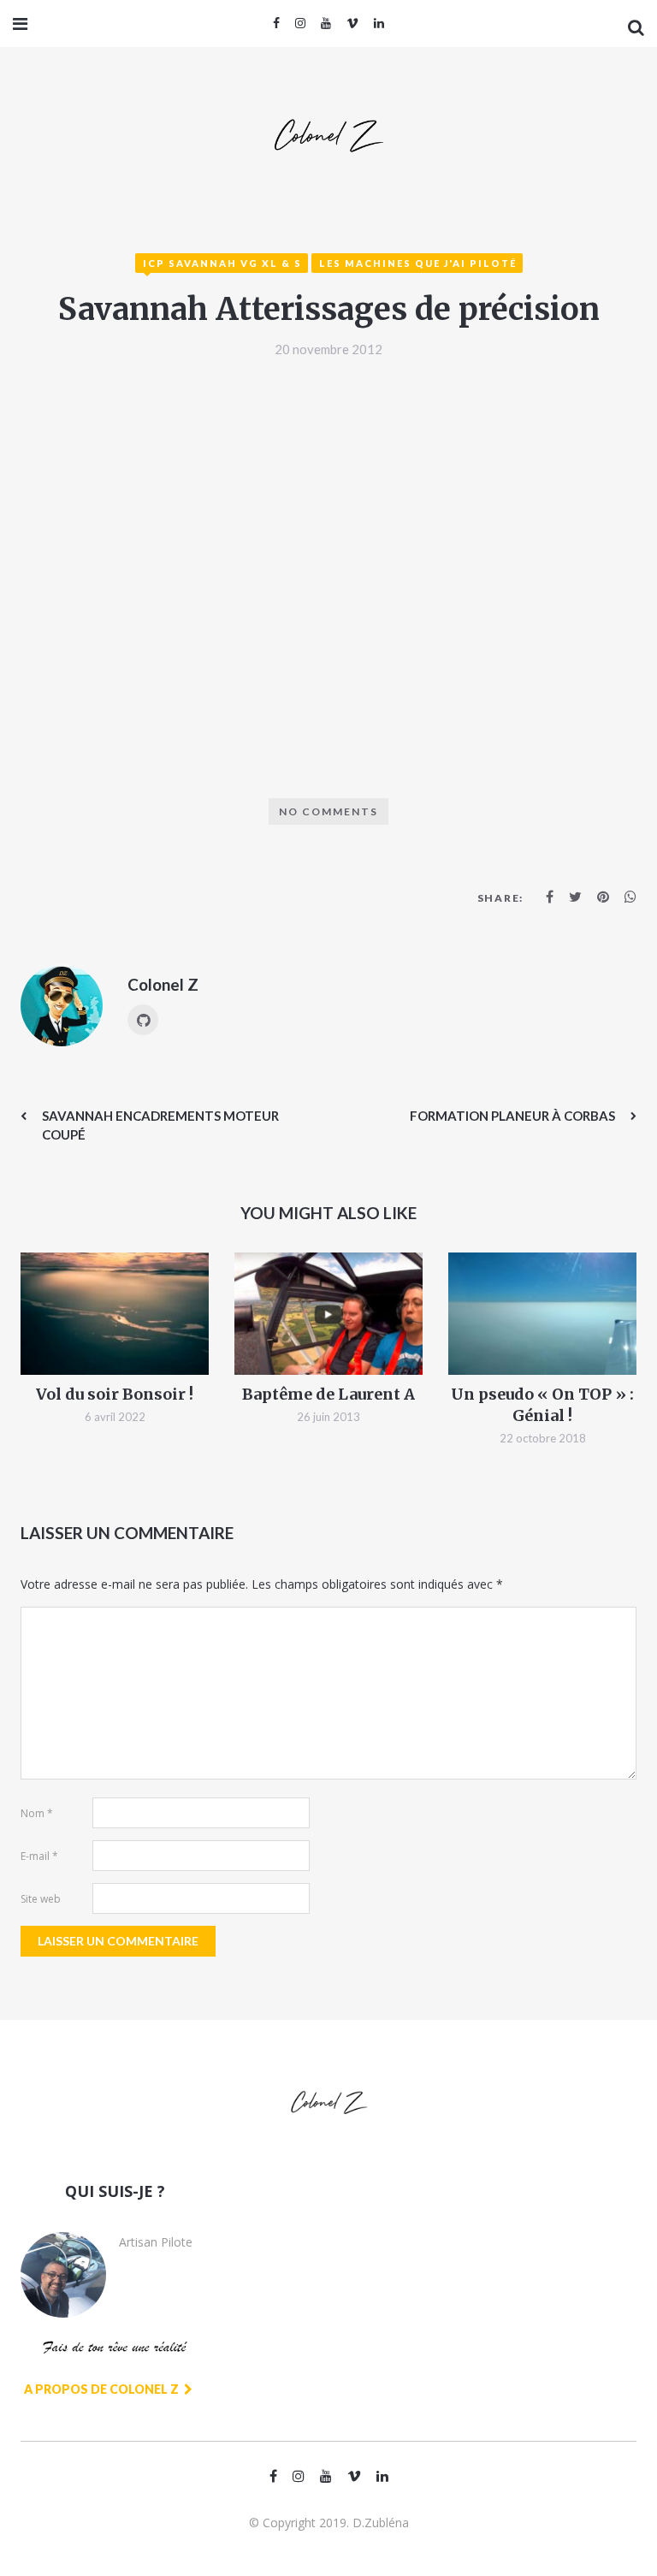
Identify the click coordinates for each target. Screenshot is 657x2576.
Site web (41, 1899)
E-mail (39, 1856)
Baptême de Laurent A (328, 1394)
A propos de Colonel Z (103, 2389)
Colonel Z (163, 984)
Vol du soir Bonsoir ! (115, 1394)
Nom (37, 1813)
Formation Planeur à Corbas (512, 1116)
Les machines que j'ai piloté (418, 263)
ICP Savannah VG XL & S (222, 263)
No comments (328, 811)
